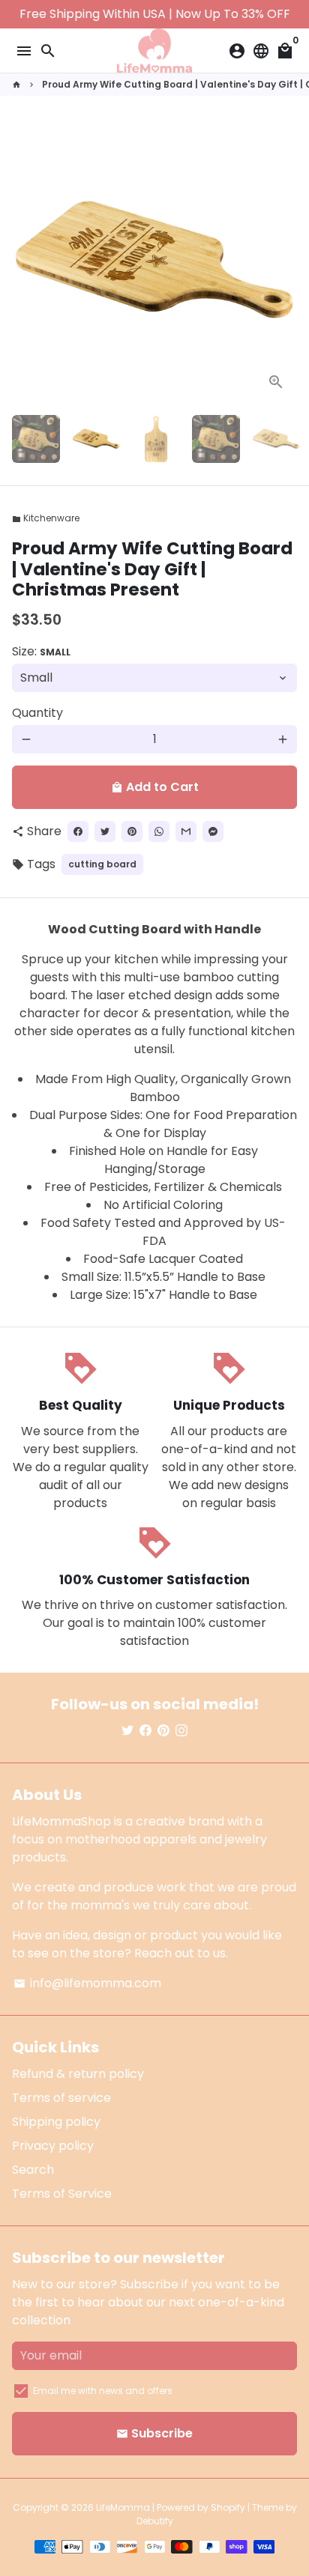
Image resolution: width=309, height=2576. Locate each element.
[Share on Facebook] (78, 831)
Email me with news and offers (103, 2391)
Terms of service (61, 2098)
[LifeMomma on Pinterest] (163, 1731)
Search (33, 2170)
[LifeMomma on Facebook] (145, 1731)
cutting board (102, 864)
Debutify (155, 2521)
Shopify (228, 2507)
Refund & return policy (78, 2074)
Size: (41, 651)
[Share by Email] (186, 831)
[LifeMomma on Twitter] (127, 1731)
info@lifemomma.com (87, 1983)
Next (283, 261)
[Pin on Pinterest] (132, 831)
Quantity (37, 713)
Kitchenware (46, 518)
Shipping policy (56, 2122)
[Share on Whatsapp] (159, 831)
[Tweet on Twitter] (105, 831)
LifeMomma (123, 2507)
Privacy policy (53, 2146)
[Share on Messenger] (213, 831)
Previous (26, 261)
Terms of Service (62, 2194)
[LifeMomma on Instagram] (181, 1731)
